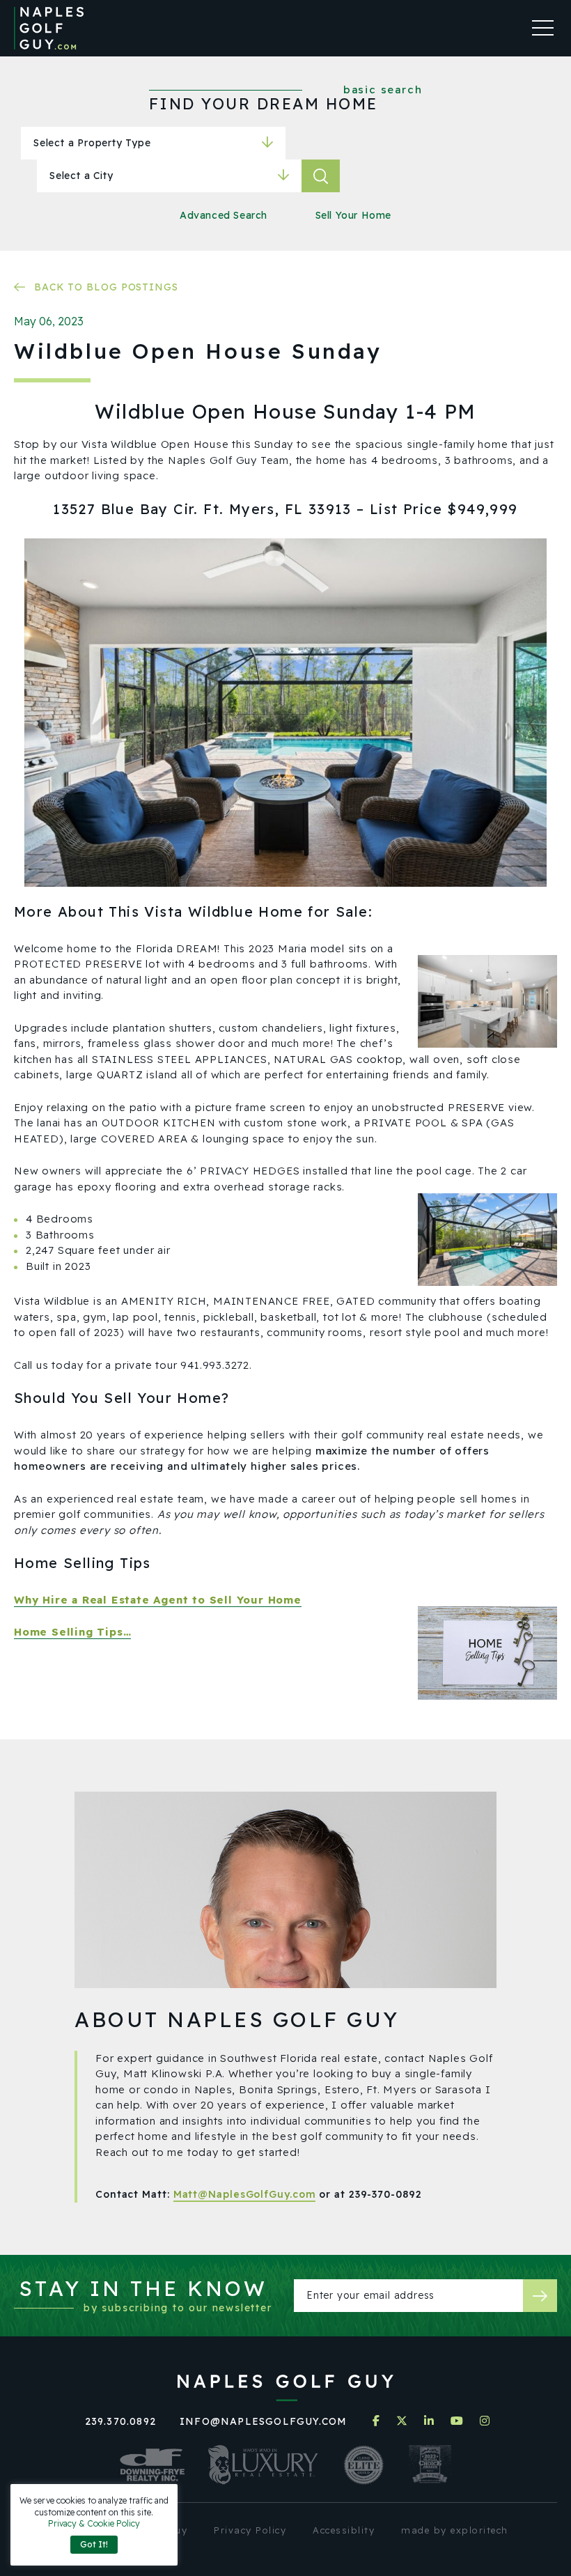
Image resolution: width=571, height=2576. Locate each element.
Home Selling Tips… (72, 1632)
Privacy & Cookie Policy (94, 2523)
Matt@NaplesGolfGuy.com (245, 2194)
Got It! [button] (94, 2544)
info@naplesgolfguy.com (263, 2421)
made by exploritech (455, 2530)
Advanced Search (224, 215)
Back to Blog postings (106, 287)
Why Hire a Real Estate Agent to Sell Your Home (158, 1600)
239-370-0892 (385, 2194)
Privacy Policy (250, 2530)
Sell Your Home (353, 215)
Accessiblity (344, 2530)
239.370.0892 (120, 2421)
